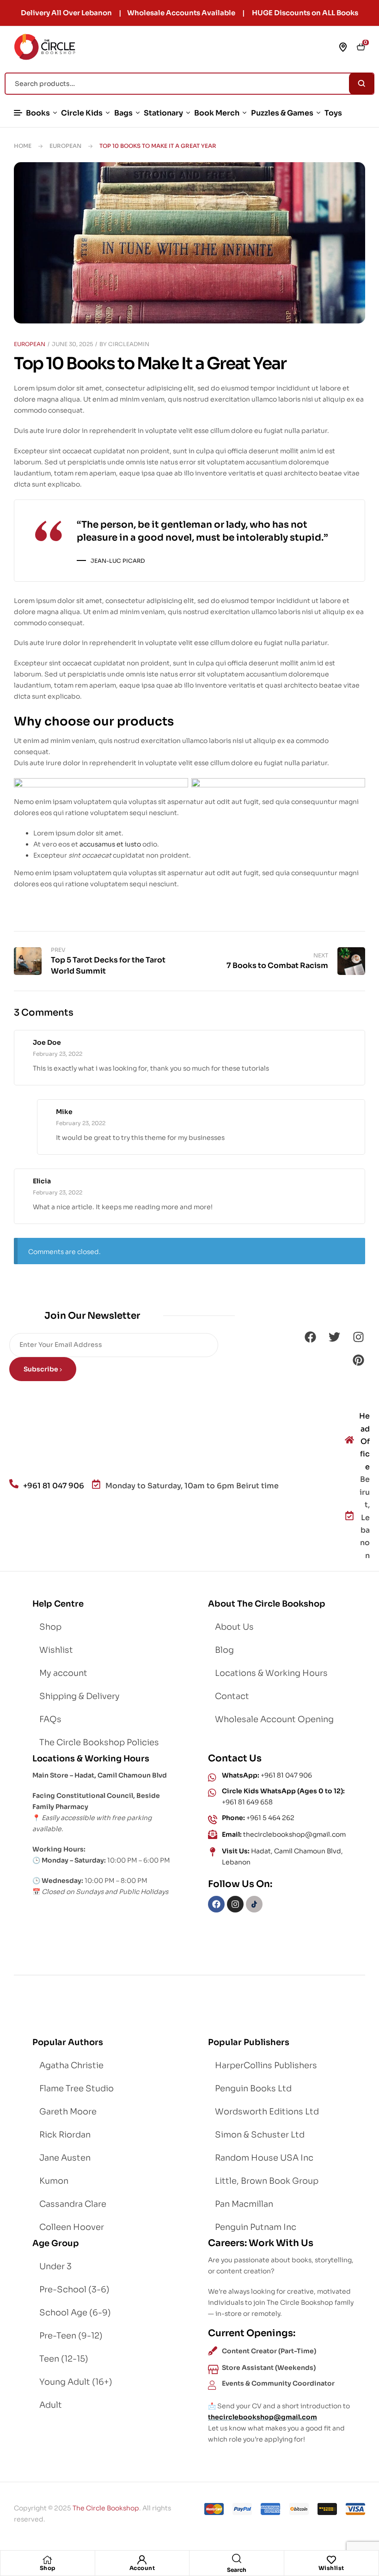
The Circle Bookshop (106, 2508)
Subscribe (42, 1369)
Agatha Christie (71, 2065)
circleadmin (129, 344)
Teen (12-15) (64, 2359)
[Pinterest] (358, 1360)
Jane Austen (65, 2158)
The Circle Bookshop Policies (99, 1742)
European (65, 146)
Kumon (54, 2181)
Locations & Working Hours (271, 1673)
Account (142, 2568)
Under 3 (55, 2266)
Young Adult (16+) (76, 2382)
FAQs (50, 1719)
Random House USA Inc (264, 2158)
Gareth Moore (68, 2112)
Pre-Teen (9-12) (71, 2336)
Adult (51, 2405)
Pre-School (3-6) (74, 2290)
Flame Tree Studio (76, 2089)
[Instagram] (358, 1337)
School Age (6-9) (75, 2313)
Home (23, 146)
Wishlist (331, 2568)
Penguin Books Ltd (253, 2089)
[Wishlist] (331, 2560)
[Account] (142, 2560)
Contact (232, 1696)
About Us (234, 1627)
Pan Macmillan (244, 2204)
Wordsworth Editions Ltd (267, 2112)
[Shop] (48, 2560)
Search (362, 84)
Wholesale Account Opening (274, 1719)
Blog (224, 1650)
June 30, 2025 (72, 344)
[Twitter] (334, 1337)
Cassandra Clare (73, 2204)
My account (63, 1673)
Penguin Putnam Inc (256, 2227)
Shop (48, 2568)
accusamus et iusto (110, 844)
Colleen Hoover (72, 2227)
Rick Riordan (65, 2135)
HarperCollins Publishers (266, 2065)
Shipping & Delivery (79, 1696)
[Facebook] (310, 1337)
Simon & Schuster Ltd (260, 2135)
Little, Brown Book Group (267, 2181)
